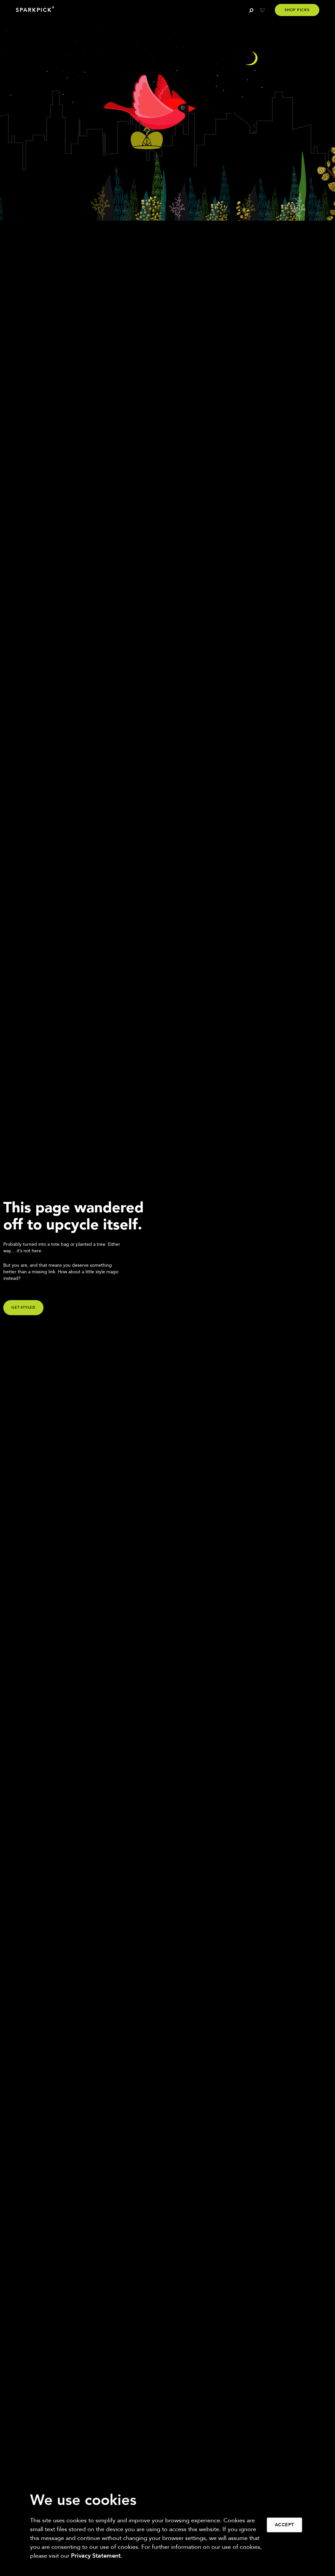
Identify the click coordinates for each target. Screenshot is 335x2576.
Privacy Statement (96, 2556)
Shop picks (297, 10)
